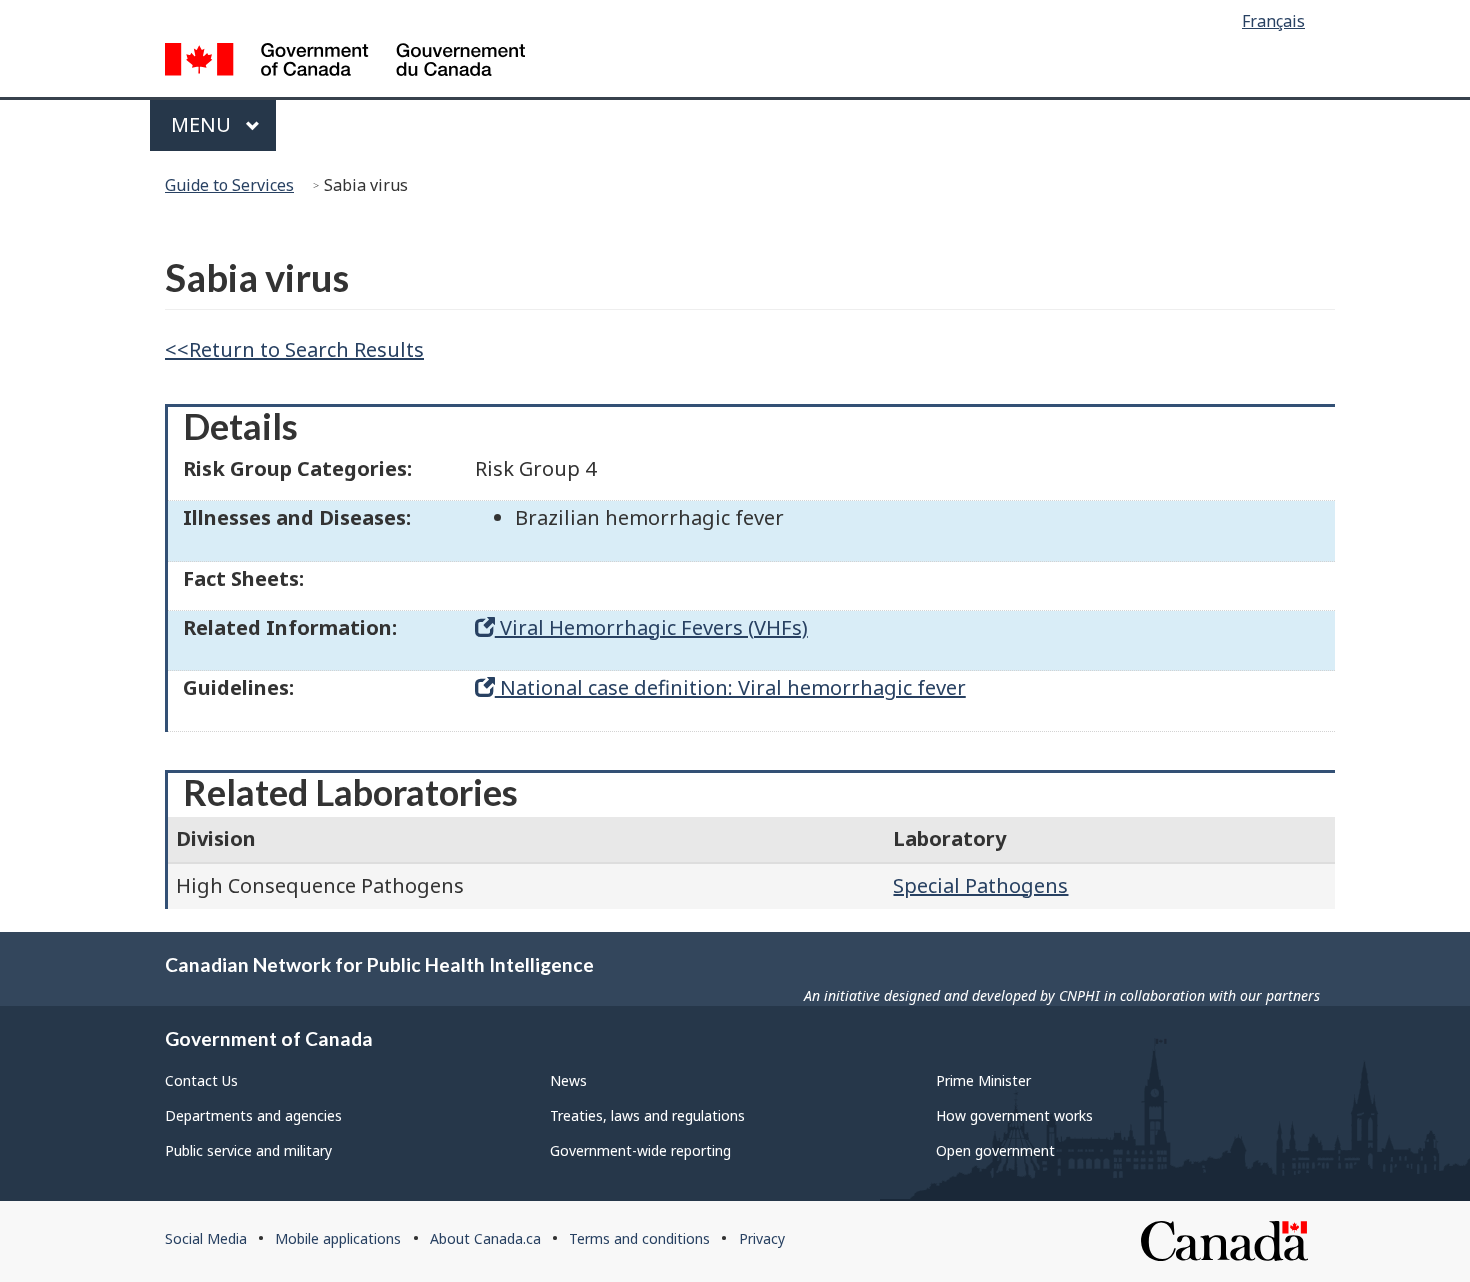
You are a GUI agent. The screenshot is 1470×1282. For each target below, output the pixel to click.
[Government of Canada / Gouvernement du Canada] (345, 62)
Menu (203, 124)
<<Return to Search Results (294, 349)
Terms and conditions (639, 1238)
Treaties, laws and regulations (647, 1115)
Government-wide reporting (640, 1150)
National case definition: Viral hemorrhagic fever (730, 687)
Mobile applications (338, 1238)
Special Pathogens (980, 885)
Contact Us (201, 1080)
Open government (995, 1150)
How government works (1014, 1115)
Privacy (762, 1238)
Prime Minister (983, 1080)
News (568, 1080)
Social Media (206, 1238)
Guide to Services (229, 185)
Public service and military (248, 1150)
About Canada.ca (485, 1238)
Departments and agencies (253, 1115)
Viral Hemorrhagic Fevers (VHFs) (651, 627)
